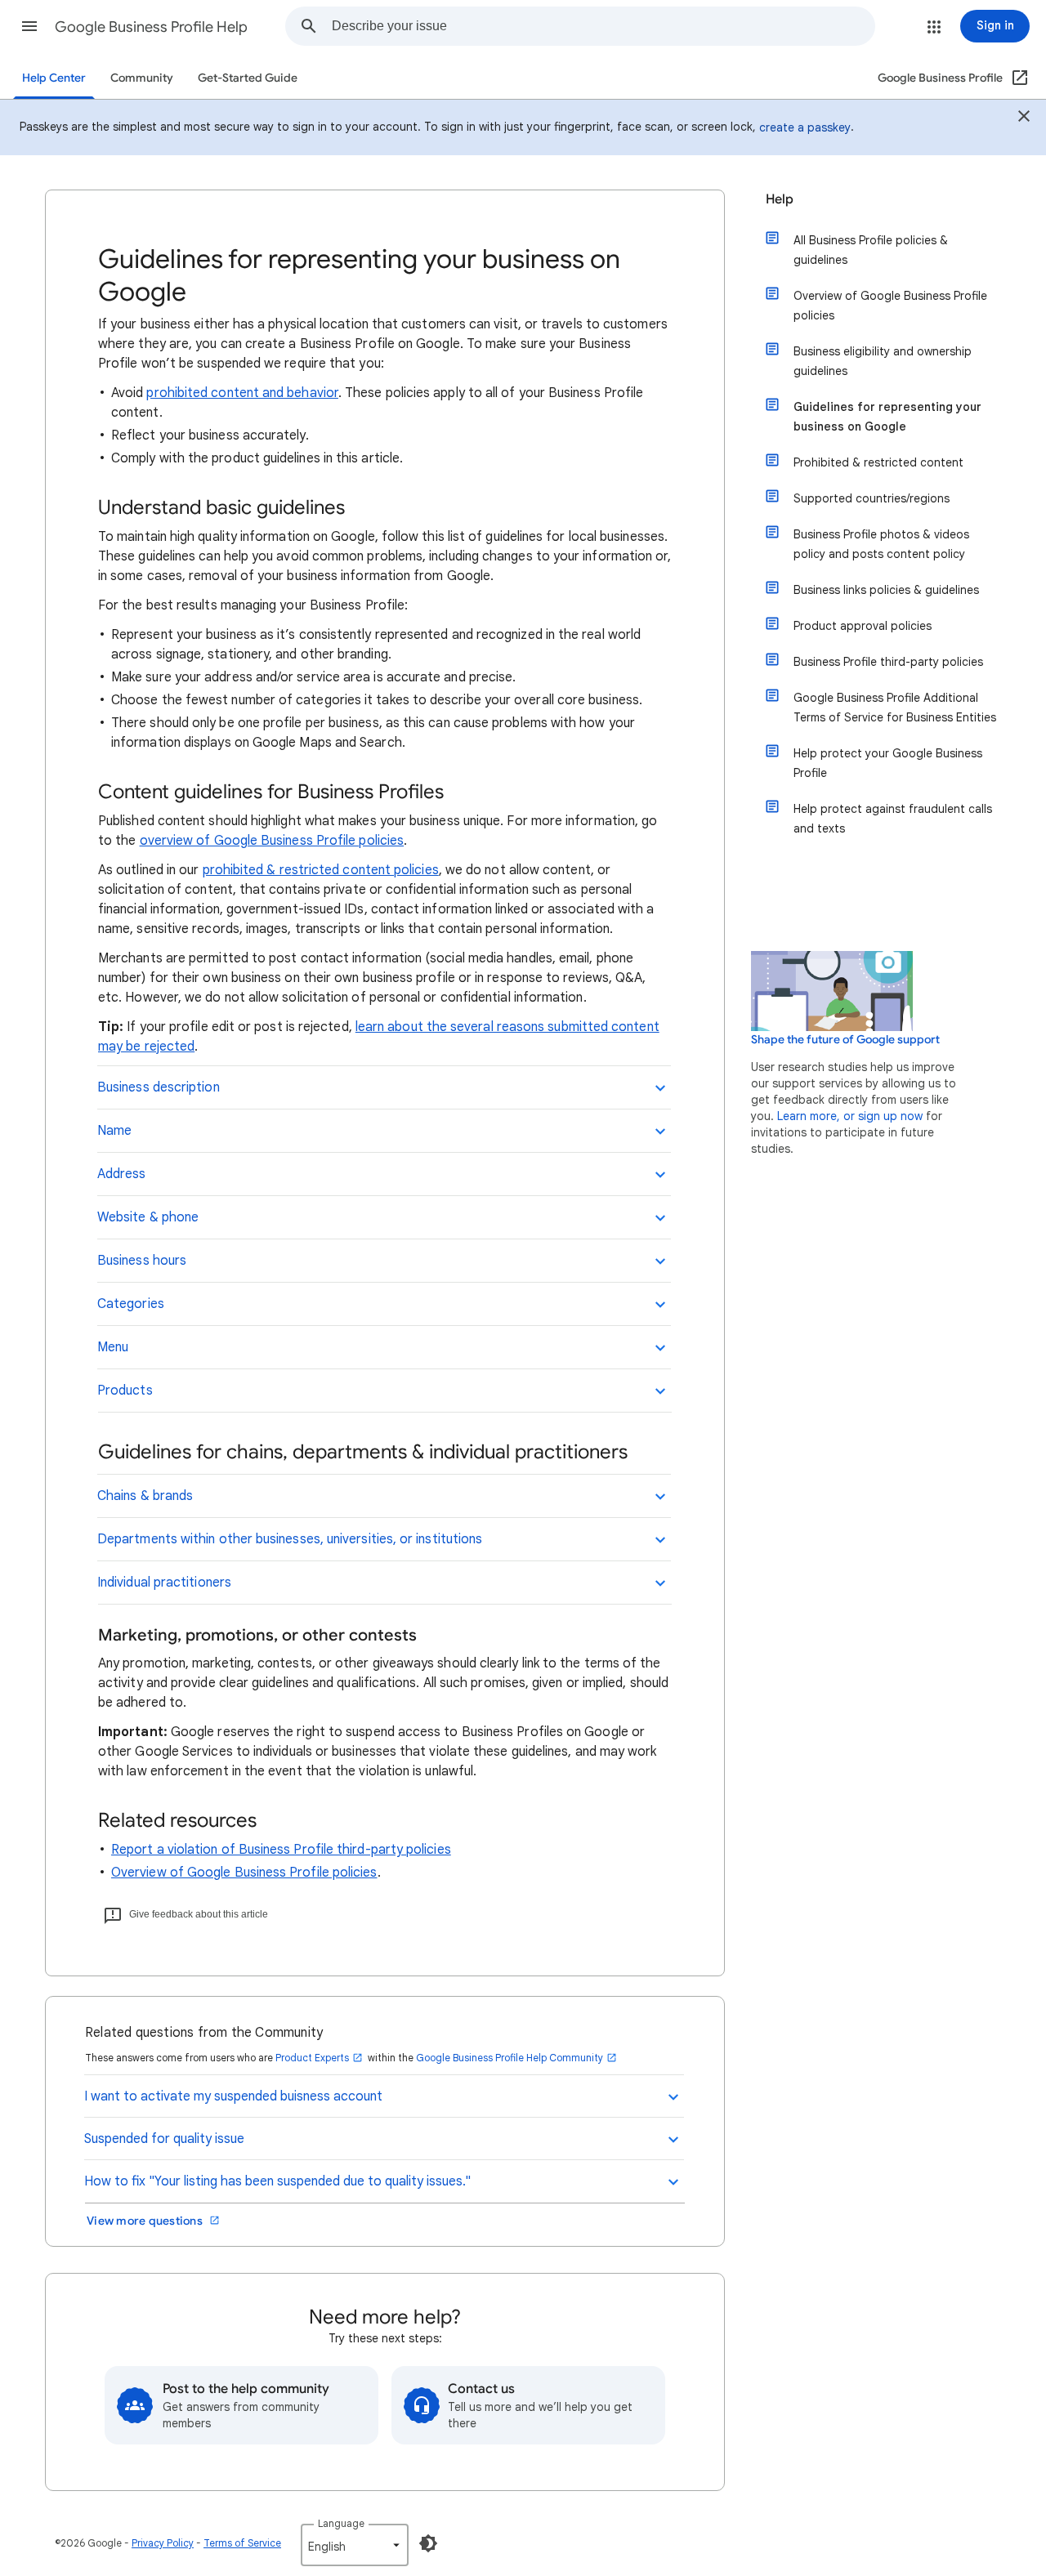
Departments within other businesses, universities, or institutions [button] (290, 1539)
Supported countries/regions (872, 498)
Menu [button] (113, 1347)
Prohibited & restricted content (878, 462)
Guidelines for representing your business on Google (887, 417)
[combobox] (603, 26)
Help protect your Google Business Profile (888, 763)
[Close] (1024, 118)
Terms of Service (242, 2543)
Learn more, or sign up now (850, 1116)
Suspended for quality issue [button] (164, 2139)
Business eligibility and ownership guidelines (883, 361)
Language (341, 2523)
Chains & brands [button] (145, 1496)
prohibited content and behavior (242, 393)
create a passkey (805, 127)
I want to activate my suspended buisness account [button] (233, 2096)
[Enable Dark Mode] (428, 2543)
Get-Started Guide (248, 78)
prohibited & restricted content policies (321, 870)
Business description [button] (159, 1087)
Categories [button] (131, 1304)
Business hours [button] (142, 1261)
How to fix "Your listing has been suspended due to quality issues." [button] (277, 2181)
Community (142, 78)
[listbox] (355, 2545)
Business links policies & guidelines (886, 590)
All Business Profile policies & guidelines (871, 250)
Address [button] (122, 1174)
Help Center (54, 78)
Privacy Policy (163, 2543)
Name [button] (114, 1131)
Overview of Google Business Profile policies (244, 1873)
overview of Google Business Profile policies (272, 841)
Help (780, 199)
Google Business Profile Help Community (510, 2058)
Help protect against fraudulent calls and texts (893, 819)
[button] (29, 26)
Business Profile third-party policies (888, 662)
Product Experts (312, 2058)
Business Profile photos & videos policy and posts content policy (881, 544)
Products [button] (125, 1391)
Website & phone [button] (148, 1217)
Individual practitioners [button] (164, 1583)
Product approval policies (863, 626)
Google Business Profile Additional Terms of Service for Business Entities (895, 708)
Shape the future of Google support (845, 1040)
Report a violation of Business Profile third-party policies (281, 1850)
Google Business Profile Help (151, 27)
